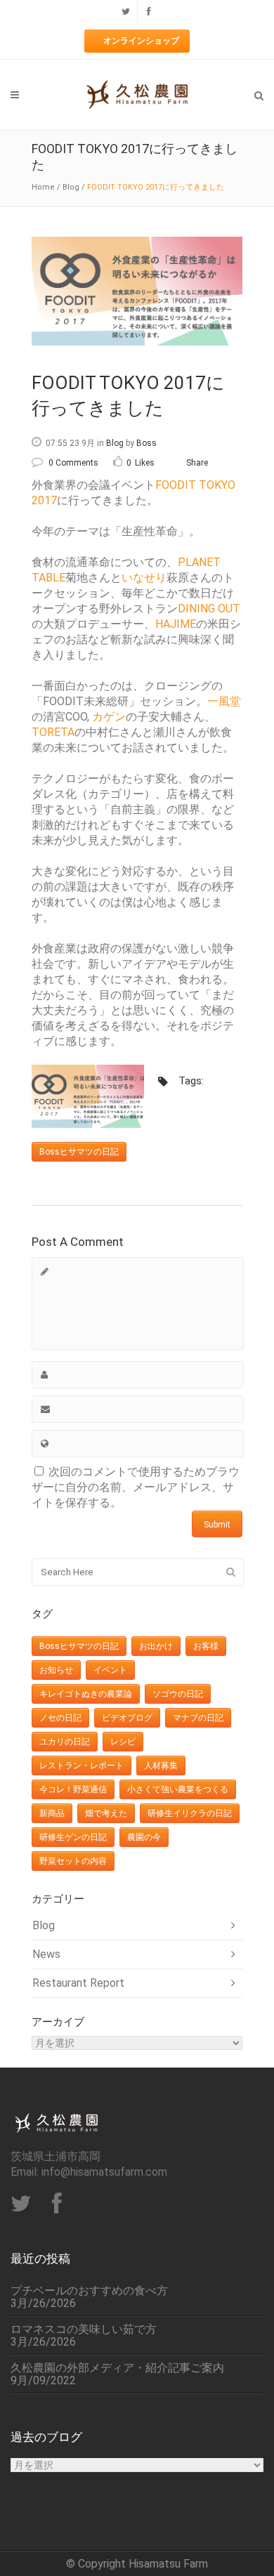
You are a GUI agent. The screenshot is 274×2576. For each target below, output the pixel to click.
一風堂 (224, 701)
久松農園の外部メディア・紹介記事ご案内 (117, 2368)
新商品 (52, 1813)
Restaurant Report (78, 1983)
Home (43, 187)
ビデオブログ (127, 1718)
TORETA (53, 732)
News (46, 1954)
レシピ (123, 1742)
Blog (71, 187)
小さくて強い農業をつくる (178, 1789)
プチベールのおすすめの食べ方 (89, 2291)
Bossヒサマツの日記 (79, 1152)
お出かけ (156, 1646)
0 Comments (73, 463)
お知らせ (56, 1670)
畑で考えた (106, 1813)
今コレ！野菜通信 (73, 1789)
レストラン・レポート (81, 1766)
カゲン (109, 717)
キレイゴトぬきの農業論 (86, 1694)
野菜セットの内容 (73, 1861)
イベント (110, 1670)
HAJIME (176, 624)
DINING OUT (209, 609)
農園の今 (144, 1837)
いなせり (144, 578)
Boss (146, 443)
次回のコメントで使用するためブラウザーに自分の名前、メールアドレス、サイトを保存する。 (136, 1487)
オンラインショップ (141, 41)
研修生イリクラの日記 (190, 1813)
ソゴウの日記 (178, 1694)
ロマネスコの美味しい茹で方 (84, 2329)
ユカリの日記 (65, 1742)
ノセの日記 (60, 1718)
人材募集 (161, 1766)
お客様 (206, 1646)
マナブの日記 (198, 1718)
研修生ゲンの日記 (73, 1837)
